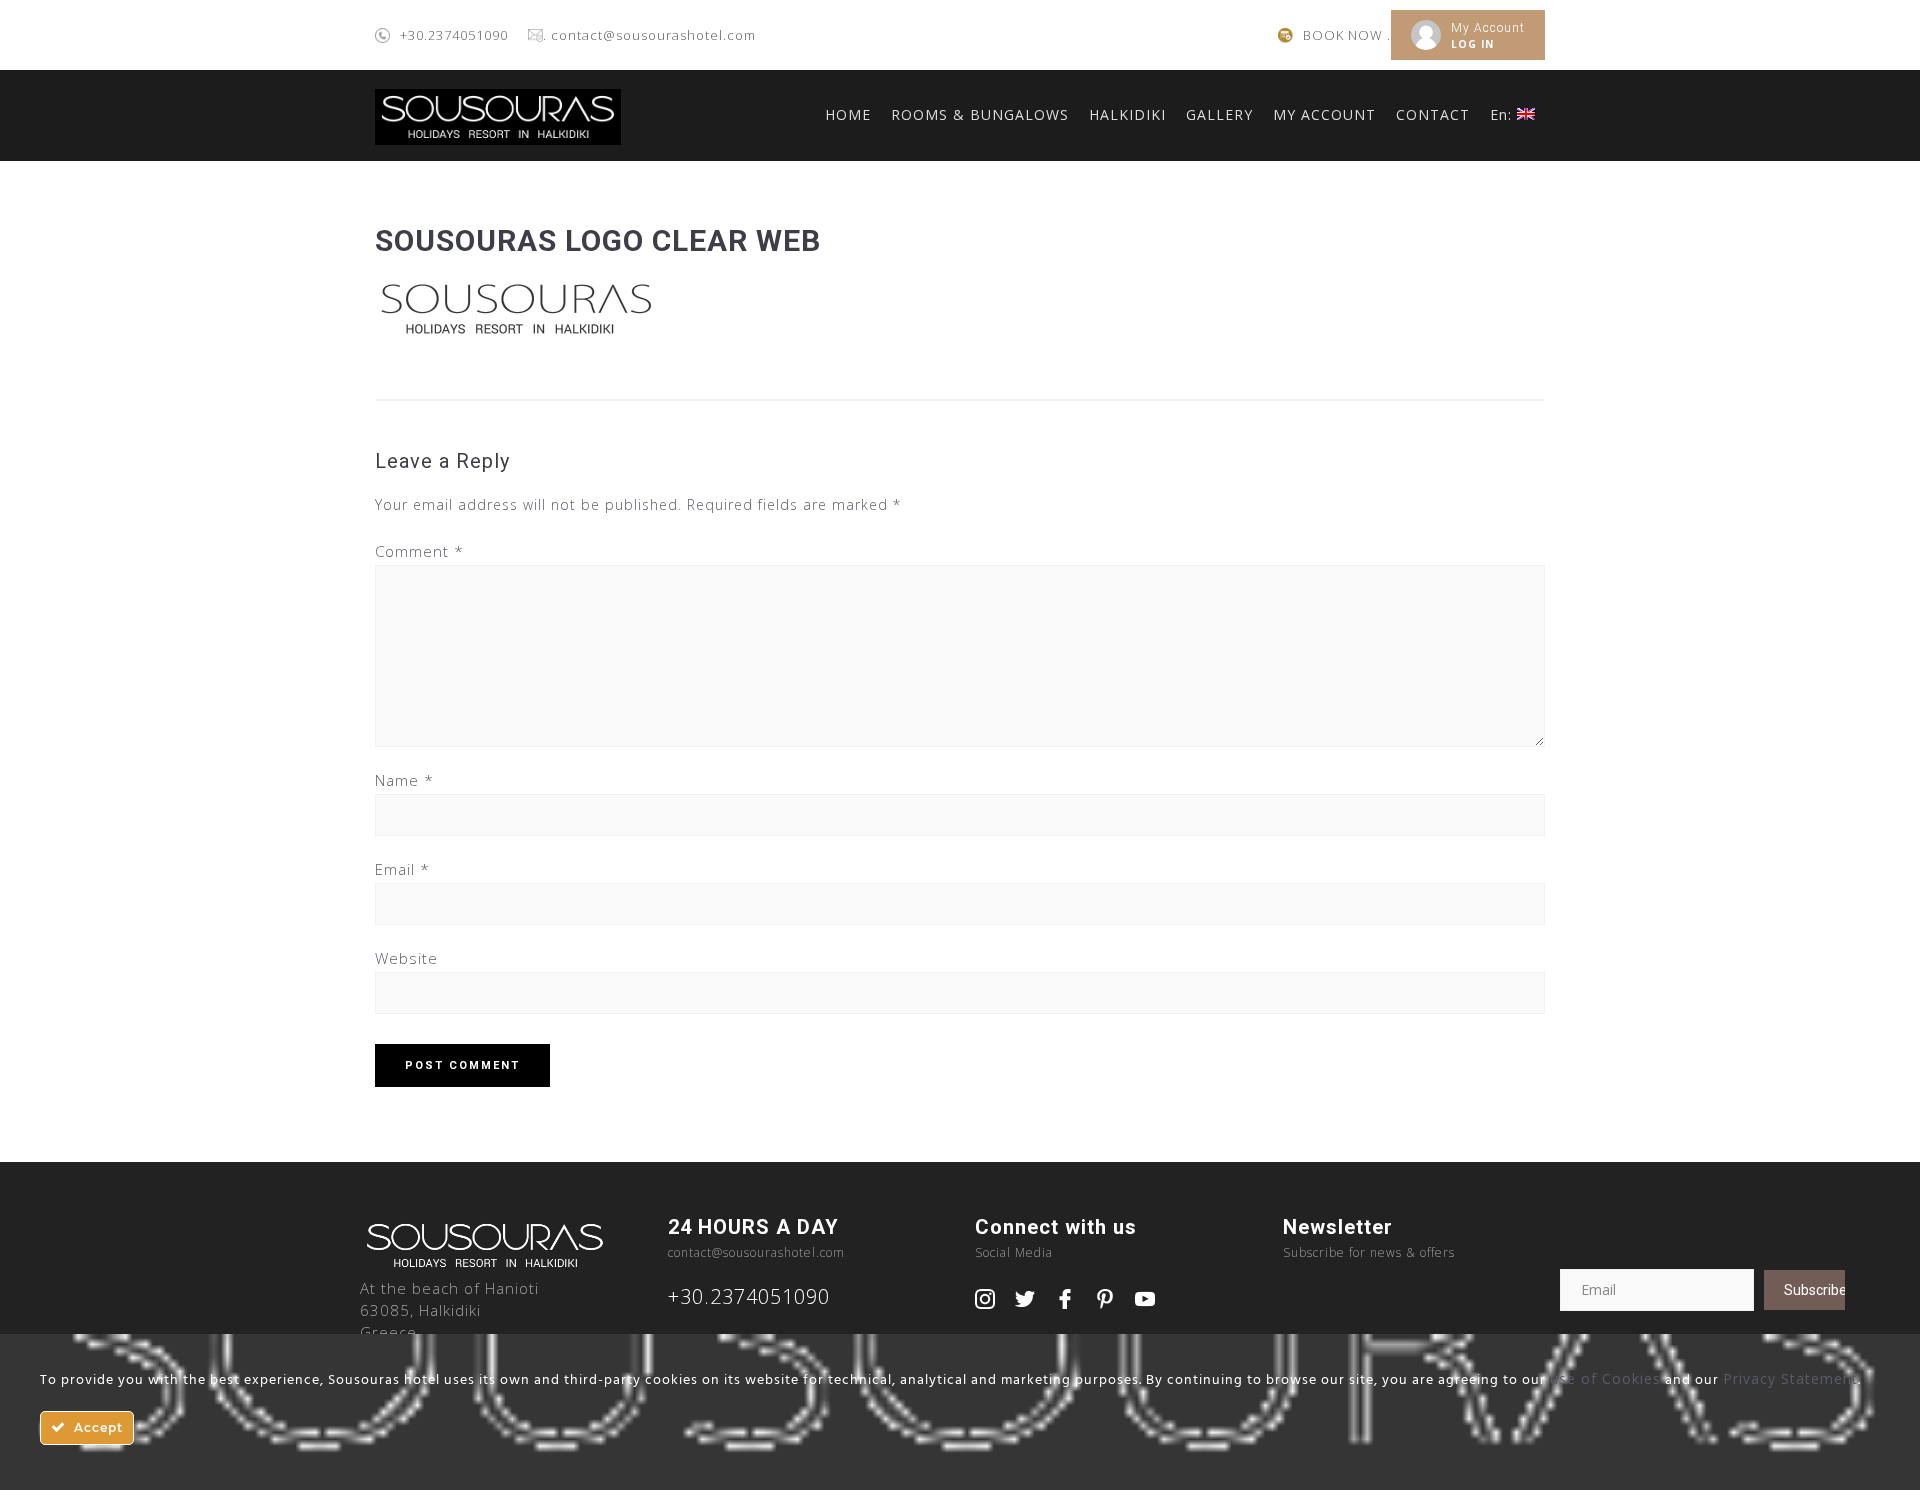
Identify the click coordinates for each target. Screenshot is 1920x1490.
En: (1503, 114)
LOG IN (1472, 44)
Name (404, 780)
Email (402, 869)
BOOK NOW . (1347, 35)
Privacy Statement (1790, 1378)
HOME (848, 114)
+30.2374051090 (454, 35)
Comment (419, 551)
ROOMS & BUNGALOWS (980, 114)
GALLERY (1219, 114)
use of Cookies (1605, 1378)
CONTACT (1433, 114)
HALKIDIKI (1127, 114)
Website (406, 958)
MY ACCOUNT (1324, 114)
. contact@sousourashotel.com (649, 35)
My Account (1488, 28)
